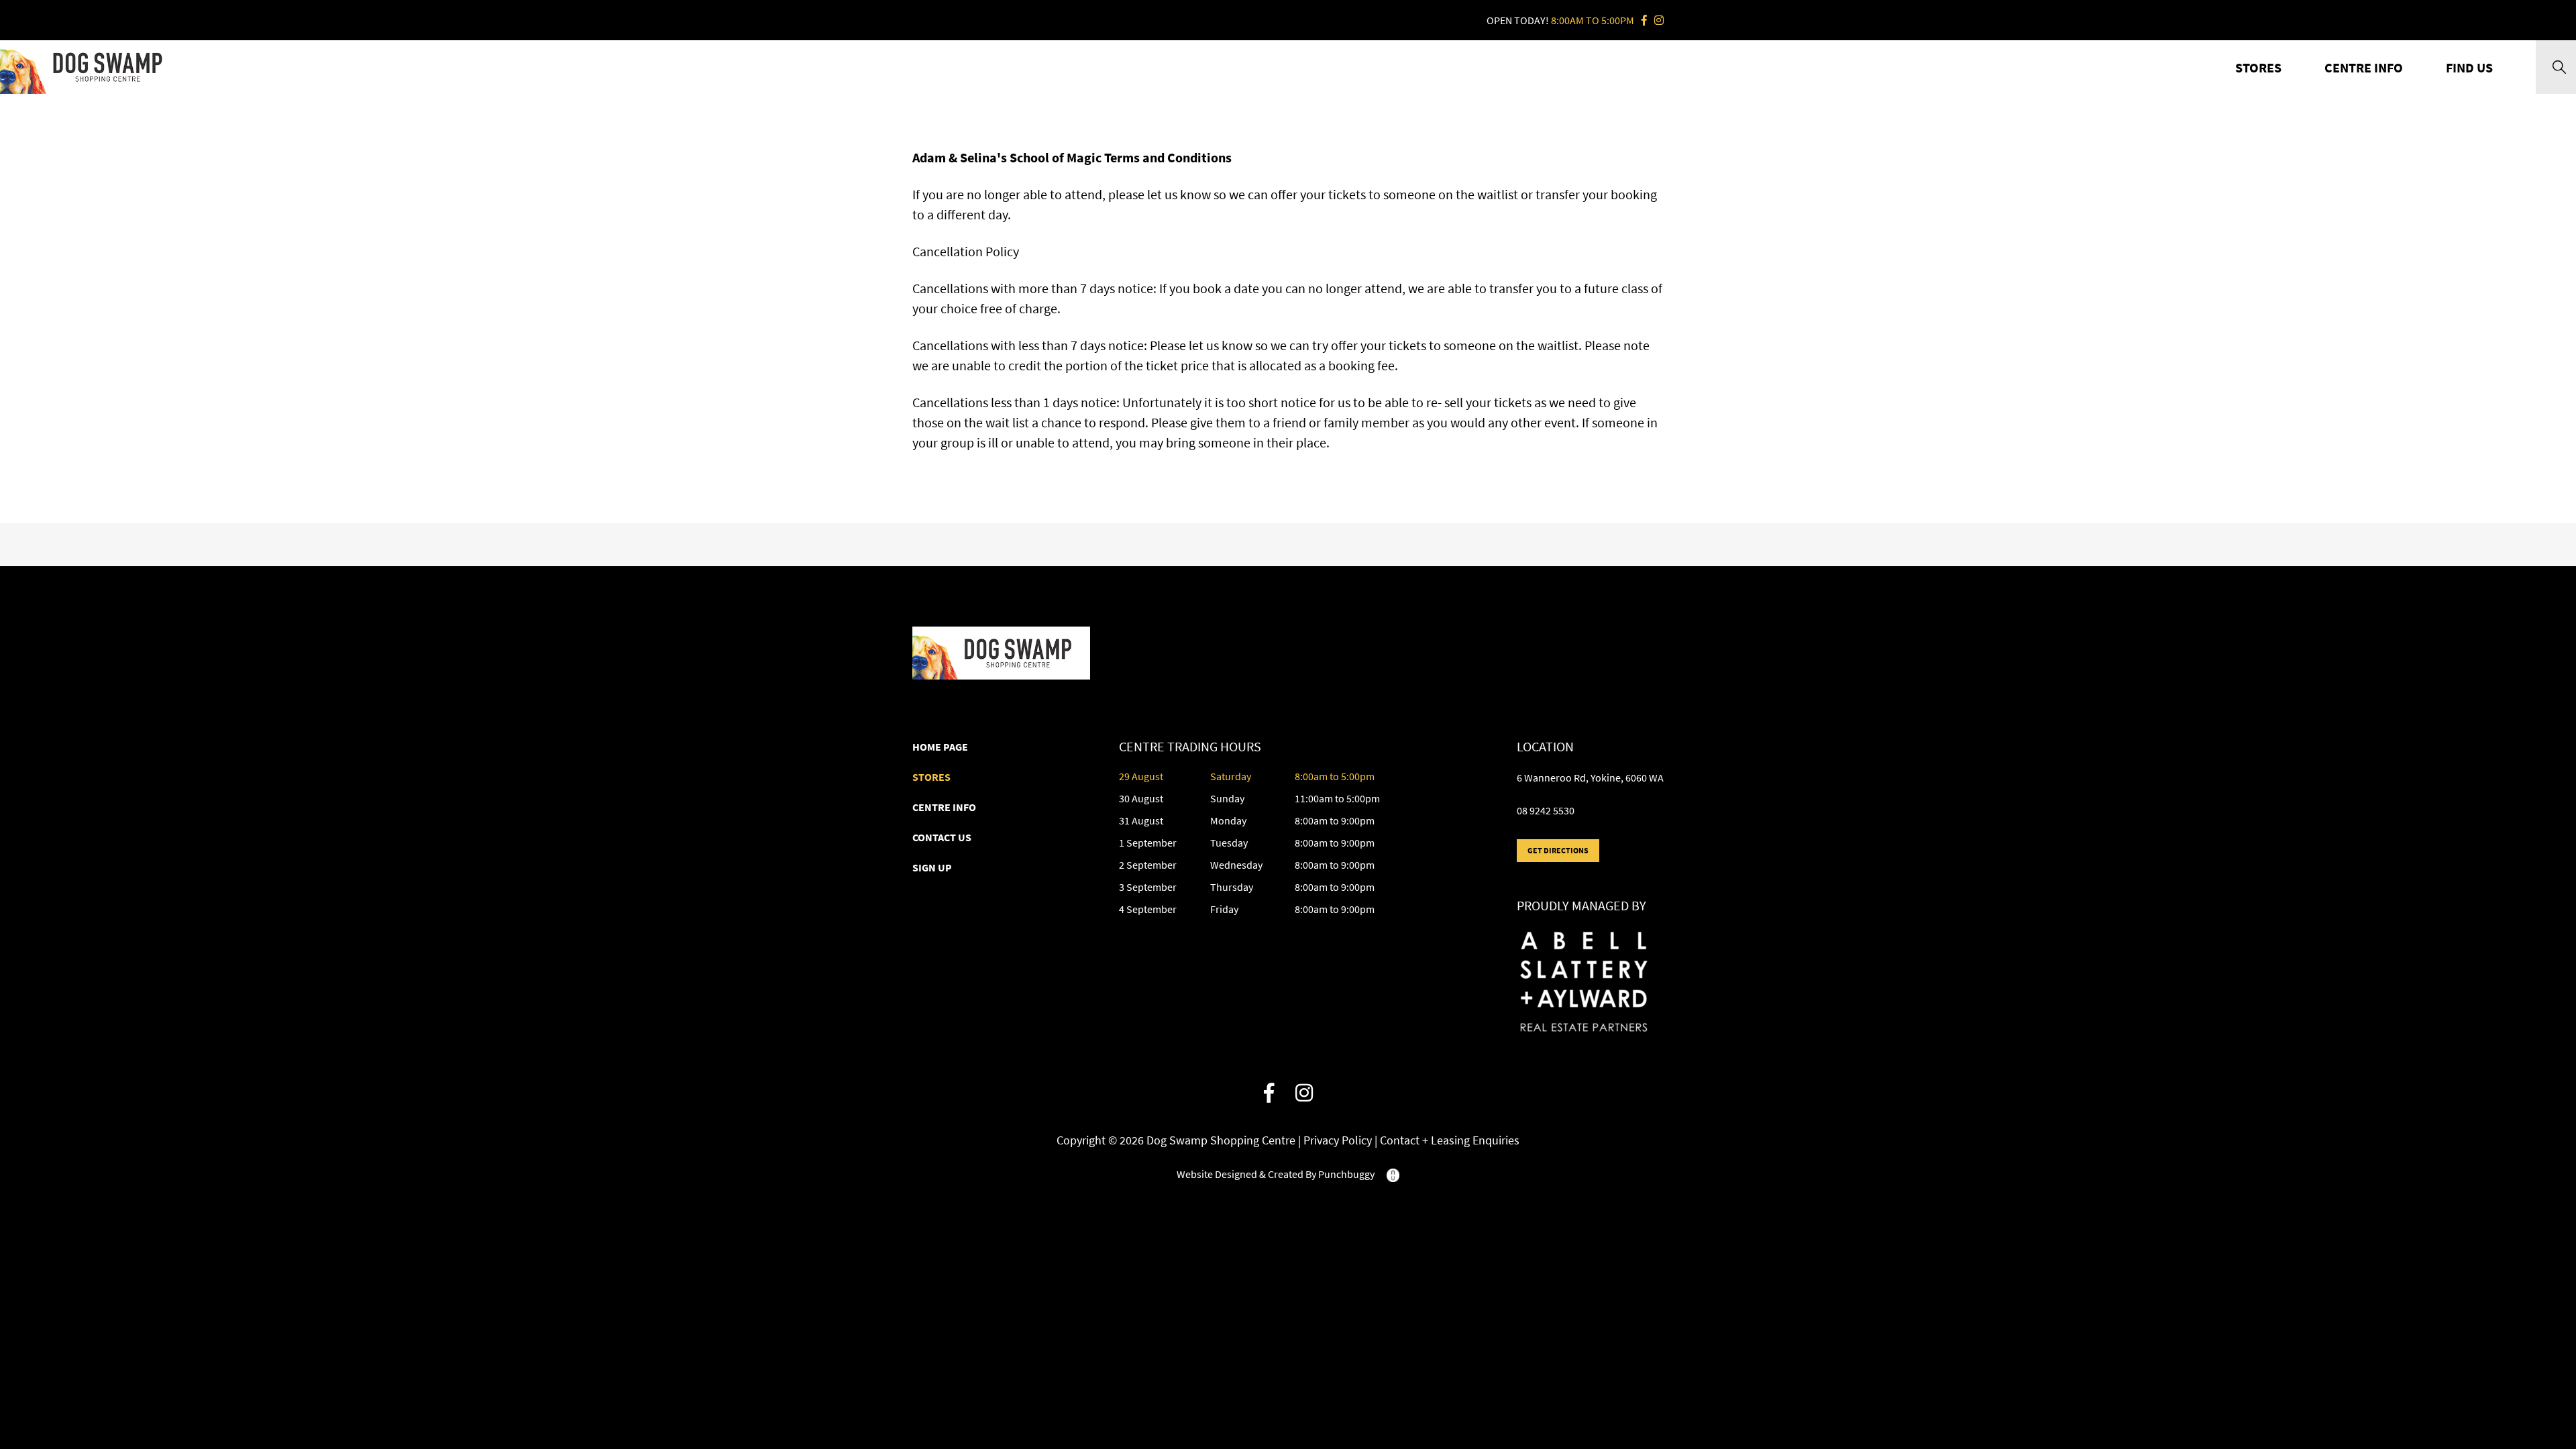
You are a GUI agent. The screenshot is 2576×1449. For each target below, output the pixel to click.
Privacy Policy (1339, 1140)
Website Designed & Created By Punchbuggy (1277, 1174)
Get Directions (1558, 850)
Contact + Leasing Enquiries (1450, 1140)
